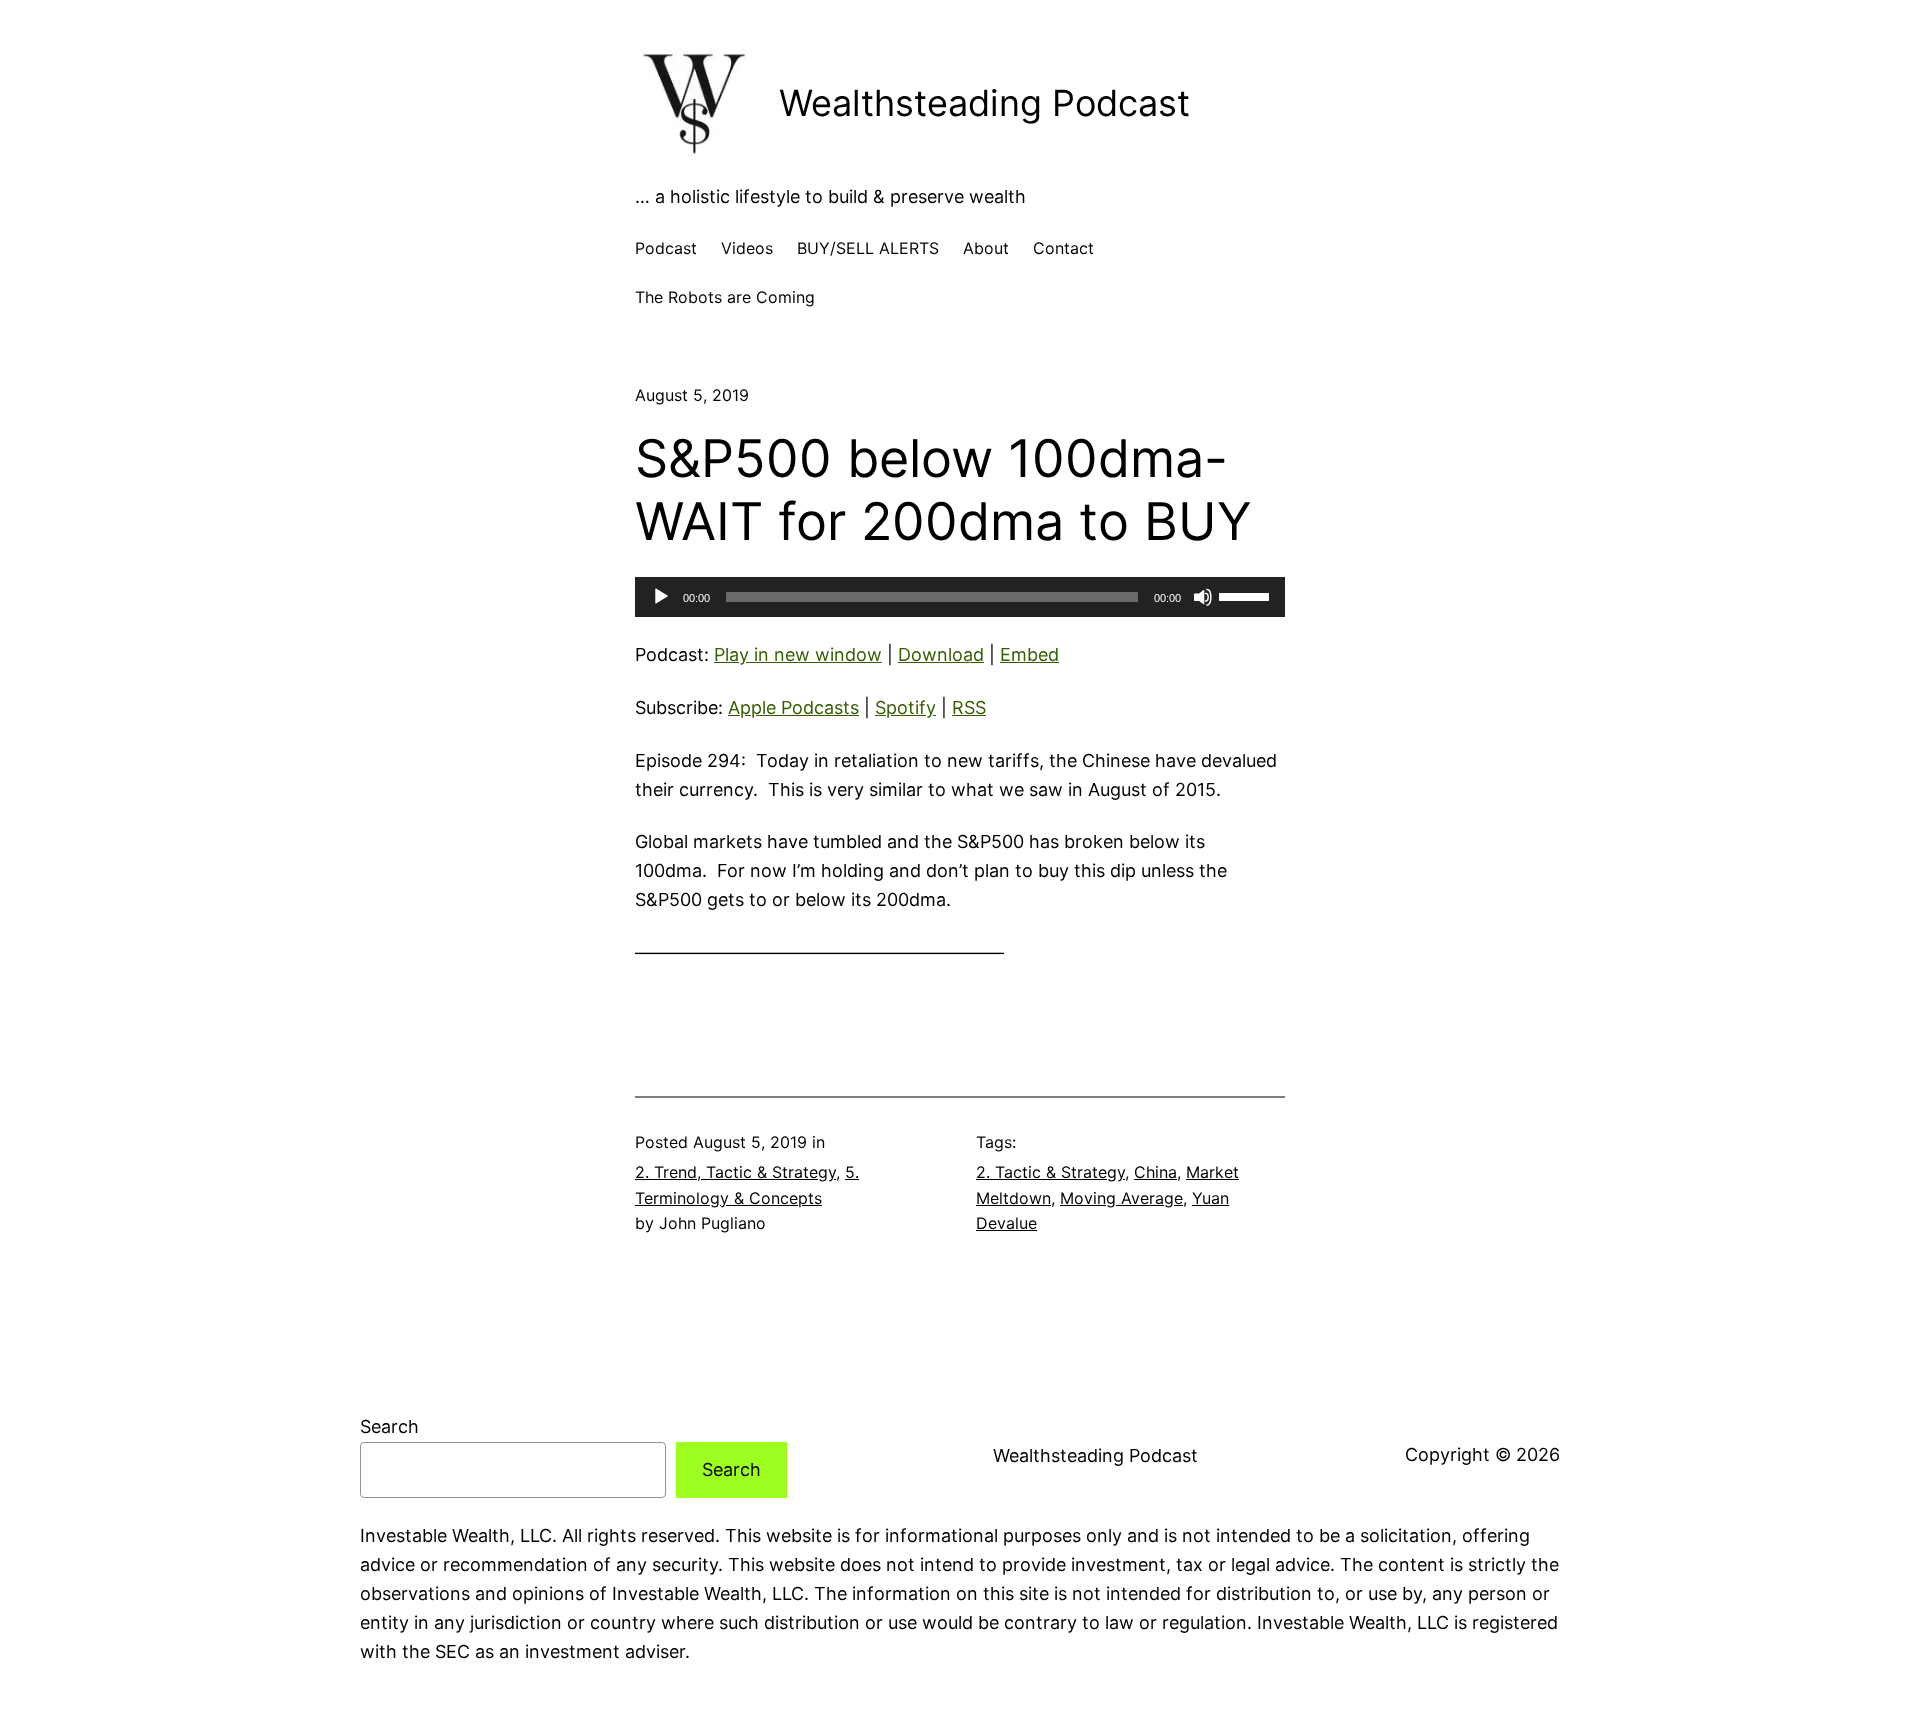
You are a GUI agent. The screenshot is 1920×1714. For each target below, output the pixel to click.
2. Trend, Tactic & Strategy (735, 1172)
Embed (1029, 654)
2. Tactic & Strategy (1050, 1172)
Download (941, 654)
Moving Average (1121, 1198)
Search (389, 1426)
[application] (960, 597)
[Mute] (1203, 597)
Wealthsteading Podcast (984, 103)
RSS (969, 707)
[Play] (661, 597)
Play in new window (798, 654)
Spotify (905, 707)
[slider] (1247, 595)
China (1155, 1172)
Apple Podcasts (793, 707)
